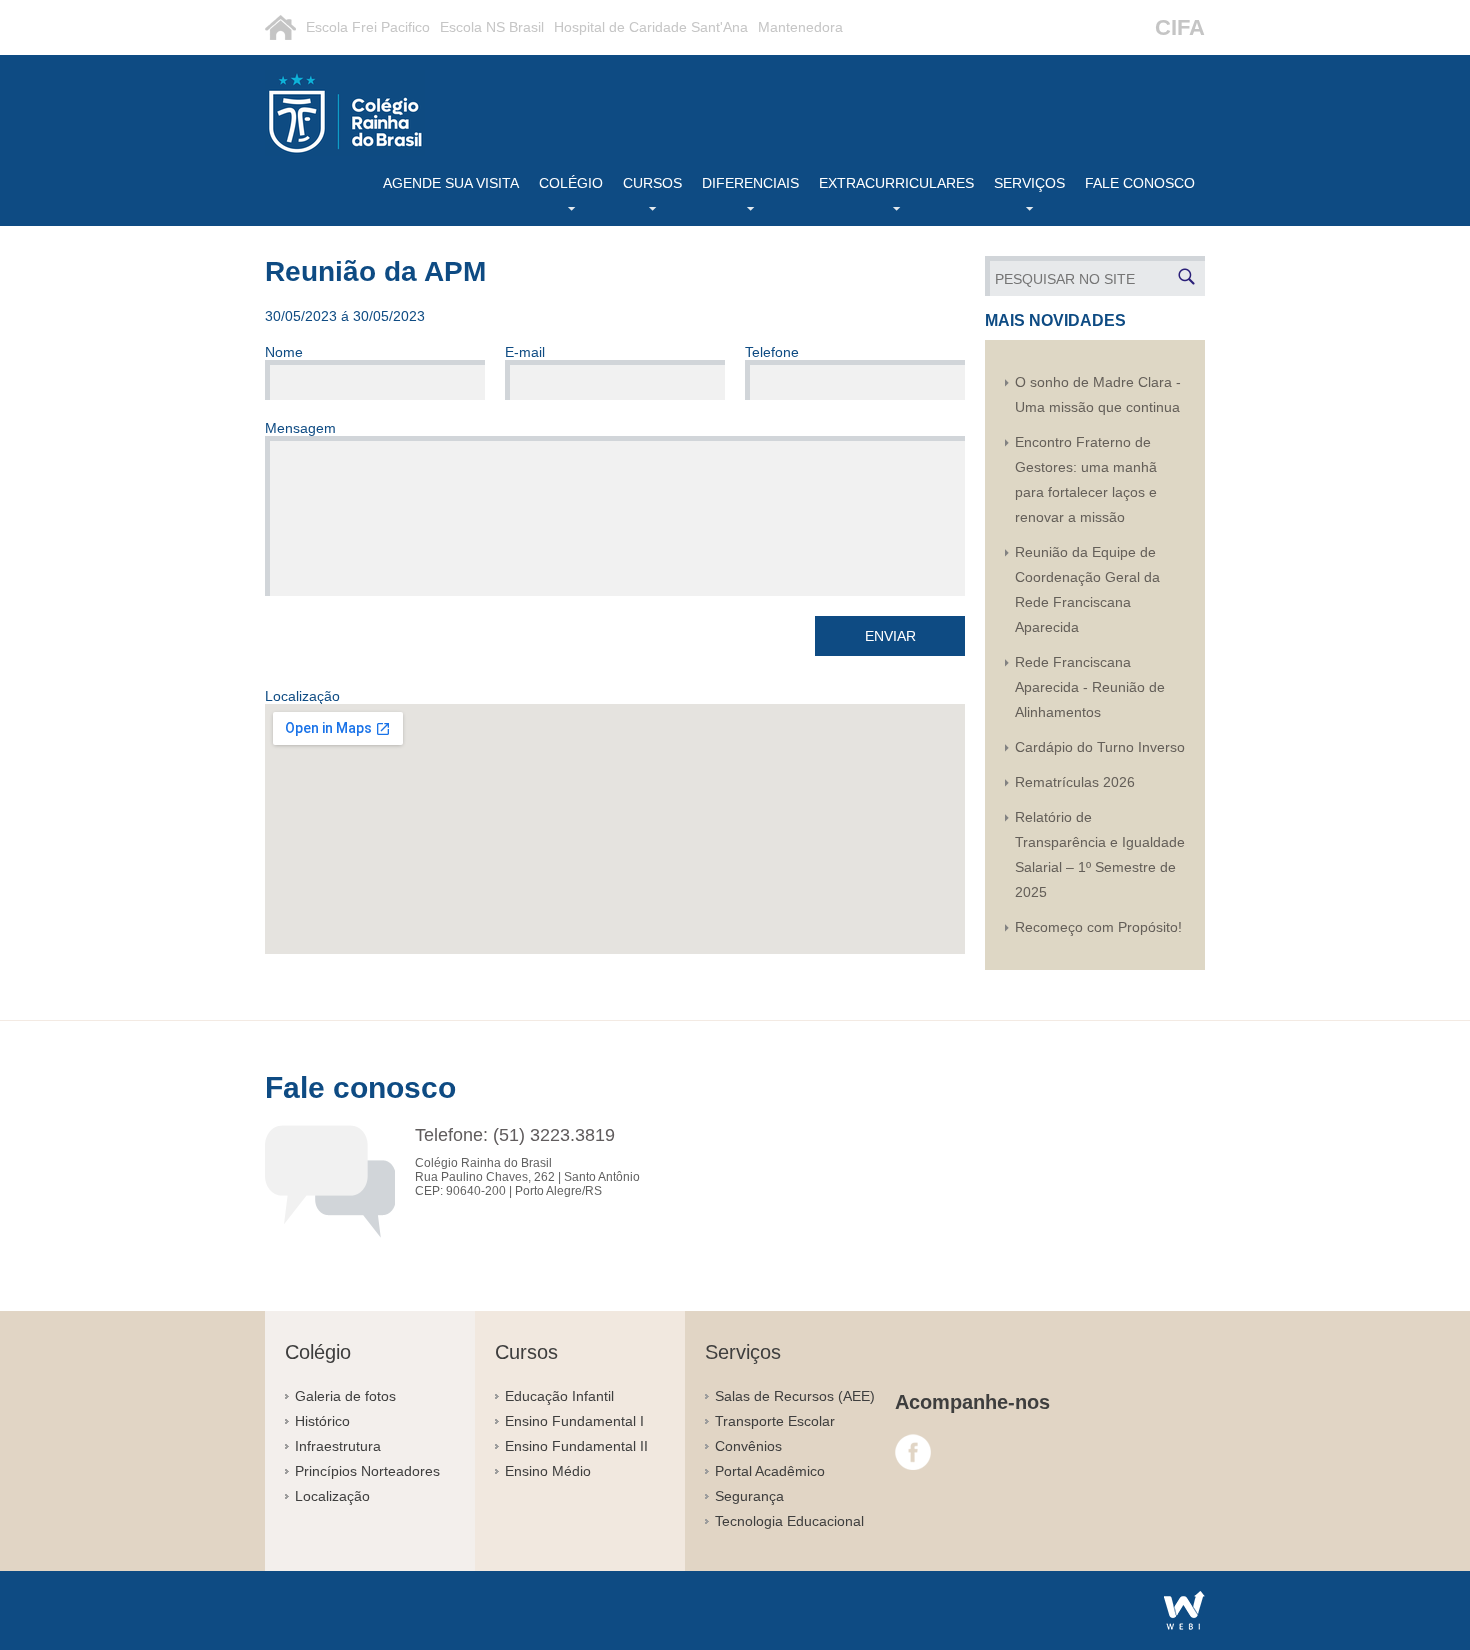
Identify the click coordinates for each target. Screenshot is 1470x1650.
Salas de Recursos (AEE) (795, 1396)
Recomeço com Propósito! (1098, 927)
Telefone (772, 352)
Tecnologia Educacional (789, 1521)
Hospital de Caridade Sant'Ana (651, 27)
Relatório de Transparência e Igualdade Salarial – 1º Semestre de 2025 (1100, 854)
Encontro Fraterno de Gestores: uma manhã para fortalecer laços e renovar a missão (1086, 479)
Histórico (322, 1421)
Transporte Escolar (775, 1421)
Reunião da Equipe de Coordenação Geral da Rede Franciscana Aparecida (1087, 589)
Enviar (890, 636)
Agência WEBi (1184, 1610)
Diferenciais (750, 183)
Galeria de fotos (345, 1396)
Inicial (280, 27)
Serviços (1029, 183)
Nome (284, 352)
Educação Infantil (559, 1396)
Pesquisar (1186, 276)
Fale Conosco (1140, 183)
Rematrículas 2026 (1075, 782)
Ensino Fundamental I (574, 1421)
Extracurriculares (896, 183)
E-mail (525, 352)
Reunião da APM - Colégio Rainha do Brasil (345, 113)
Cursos (652, 183)
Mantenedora (800, 27)
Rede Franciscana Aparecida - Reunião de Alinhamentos (1090, 687)
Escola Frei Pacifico (368, 27)
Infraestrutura (338, 1446)
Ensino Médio (548, 1471)
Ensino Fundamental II (576, 1446)
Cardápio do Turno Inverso (1100, 747)
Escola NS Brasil (492, 27)
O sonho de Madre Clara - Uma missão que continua (1098, 394)
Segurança (749, 1496)
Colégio (571, 183)
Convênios (748, 1446)
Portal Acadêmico (770, 1471)
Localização (332, 1496)
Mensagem (300, 428)
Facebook (913, 1452)
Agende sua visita (451, 183)
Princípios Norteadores (367, 1471)
